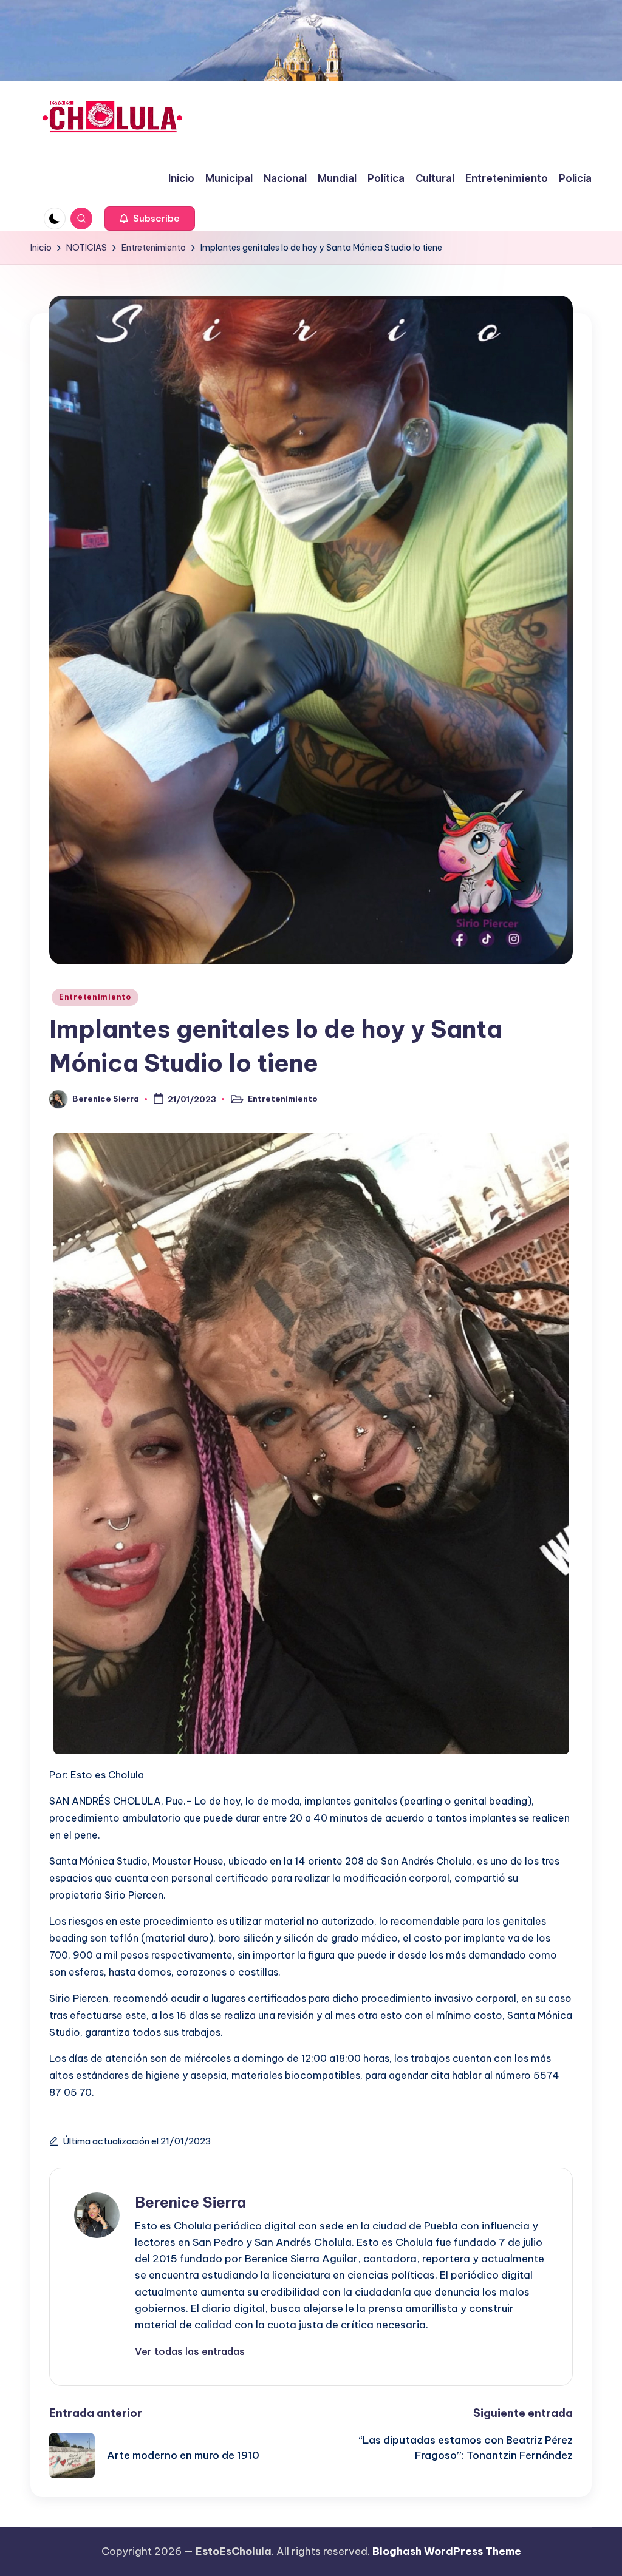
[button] (150, 219)
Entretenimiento (95, 997)
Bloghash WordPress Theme (447, 2551)
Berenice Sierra (190, 2202)
